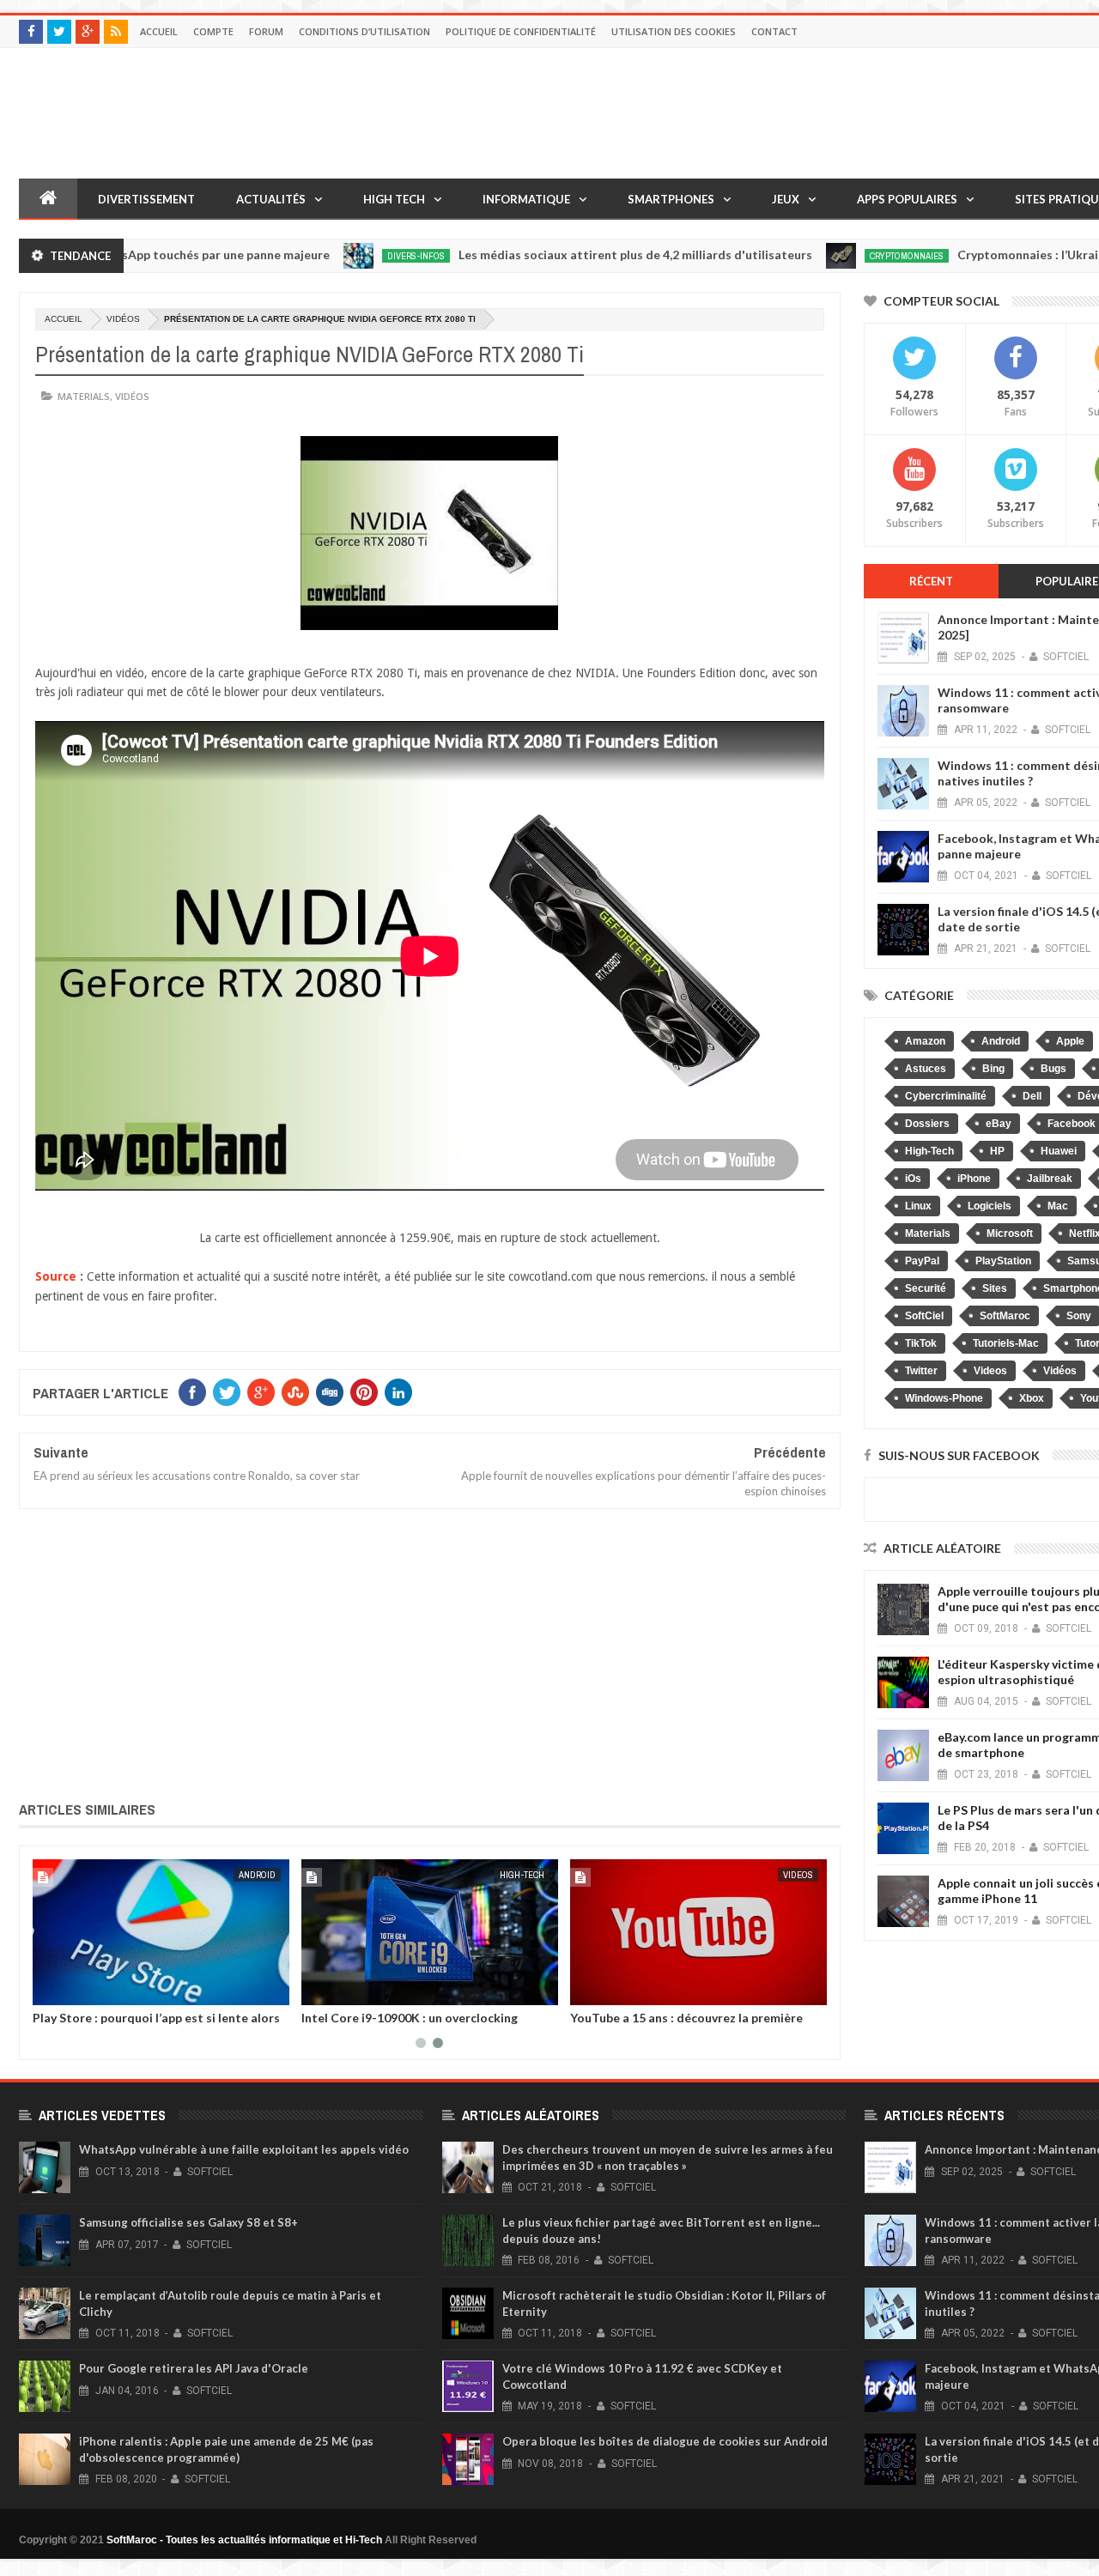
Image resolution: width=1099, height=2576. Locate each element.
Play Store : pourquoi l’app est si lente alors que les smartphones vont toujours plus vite (158, 2024)
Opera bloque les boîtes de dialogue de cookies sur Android (665, 2441)
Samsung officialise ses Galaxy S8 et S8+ (188, 2222)
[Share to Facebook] (49, 1989)
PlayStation (1003, 1261)
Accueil (159, 31)
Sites (995, 1288)
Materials (84, 396)
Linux (918, 1206)
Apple (1070, 1041)
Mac (1058, 1206)
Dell (1032, 1096)
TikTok (921, 1343)
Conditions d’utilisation (364, 31)
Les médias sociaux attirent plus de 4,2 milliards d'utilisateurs (583, 255)
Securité (926, 1288)
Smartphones (671, 199)
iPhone (974, 1179)
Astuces (926, 1069)
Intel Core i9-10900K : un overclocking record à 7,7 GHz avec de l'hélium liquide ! (419, 2024)
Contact (774, 31)
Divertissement (146, 199)
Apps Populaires (907, 199)
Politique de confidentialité (521, 31)
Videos (798, 1875)
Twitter (921, 1371)
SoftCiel (924, 1316)
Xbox (1032, 1398)
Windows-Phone (944, 1398)
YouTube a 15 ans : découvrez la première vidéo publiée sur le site (686, 2024)
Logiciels (990, 1206)
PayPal (922, 1261)
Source (56, 1276)
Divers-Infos (364, 256)
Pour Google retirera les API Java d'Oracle (194, 2368)
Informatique (526, 199)
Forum (266, 31)
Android (257, 1875)
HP (997, 1151)
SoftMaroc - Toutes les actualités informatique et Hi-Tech (244, 2540)
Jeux (786, 199)
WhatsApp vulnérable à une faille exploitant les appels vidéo (244, 2149)
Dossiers (927, 1124)
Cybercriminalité (946, 1096)
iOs (913, 1179)
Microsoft (1010, 1233)
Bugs (1053, 1069)
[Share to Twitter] (68, 1989)
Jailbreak (1050, 1179)
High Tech (394, 199)
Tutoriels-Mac (1006, 1343)
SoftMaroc (1005, 1316)
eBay (999, 1124)
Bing (993, 1069)
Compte (213, 31)
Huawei (1059, 1151)
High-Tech (522, 1875)
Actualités (271, 199)
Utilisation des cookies (674, 31)
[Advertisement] (430, 1652)
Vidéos (123, 319)
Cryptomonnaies (854, 256)
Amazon (925, 1041)
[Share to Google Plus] (87, 1989)
